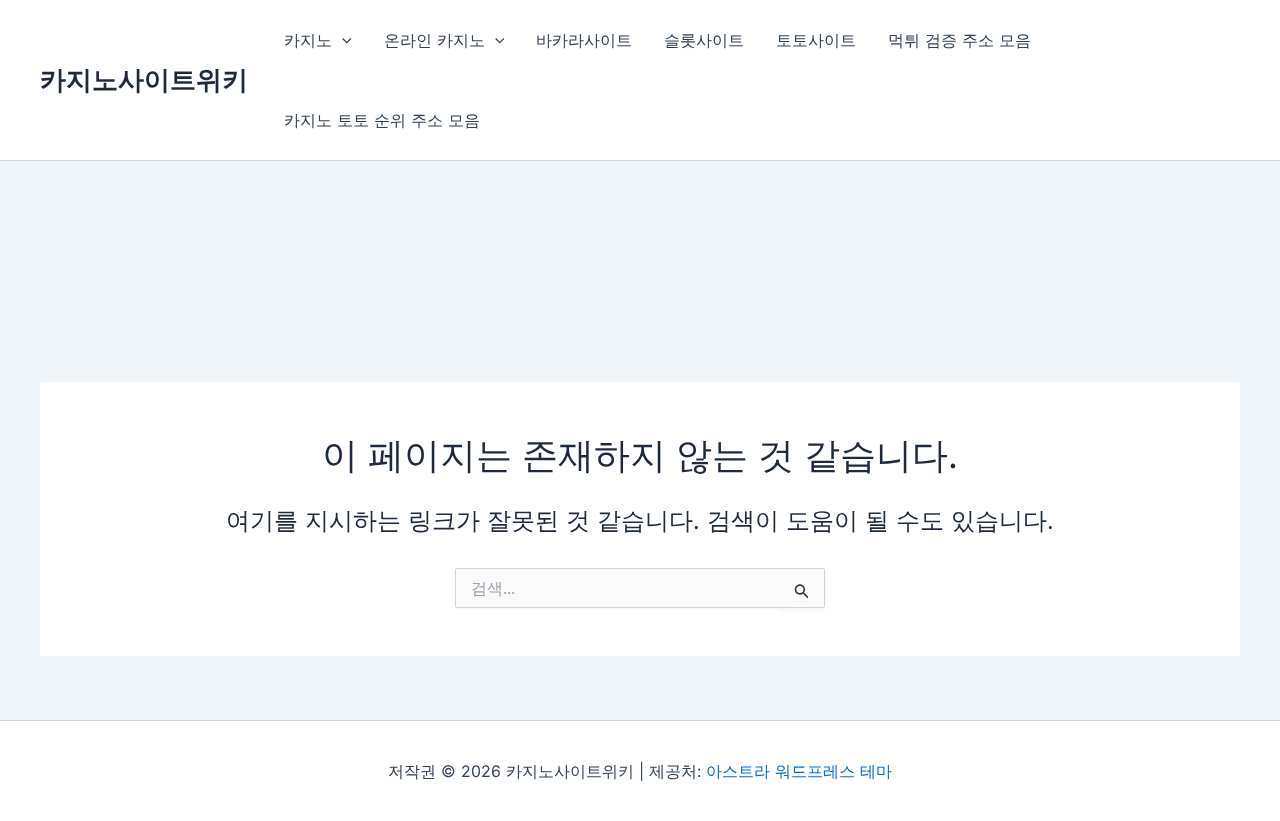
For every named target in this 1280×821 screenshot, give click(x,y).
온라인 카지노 (434, 40)
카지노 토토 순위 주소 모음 (382, 120)
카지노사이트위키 (144, 79)
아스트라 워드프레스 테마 (799, 771)
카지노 (308, 40)
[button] (342, 40)
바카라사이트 (584, 40)
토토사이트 (816, 40)
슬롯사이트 (704, 40)
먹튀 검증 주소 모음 (959, 40)
